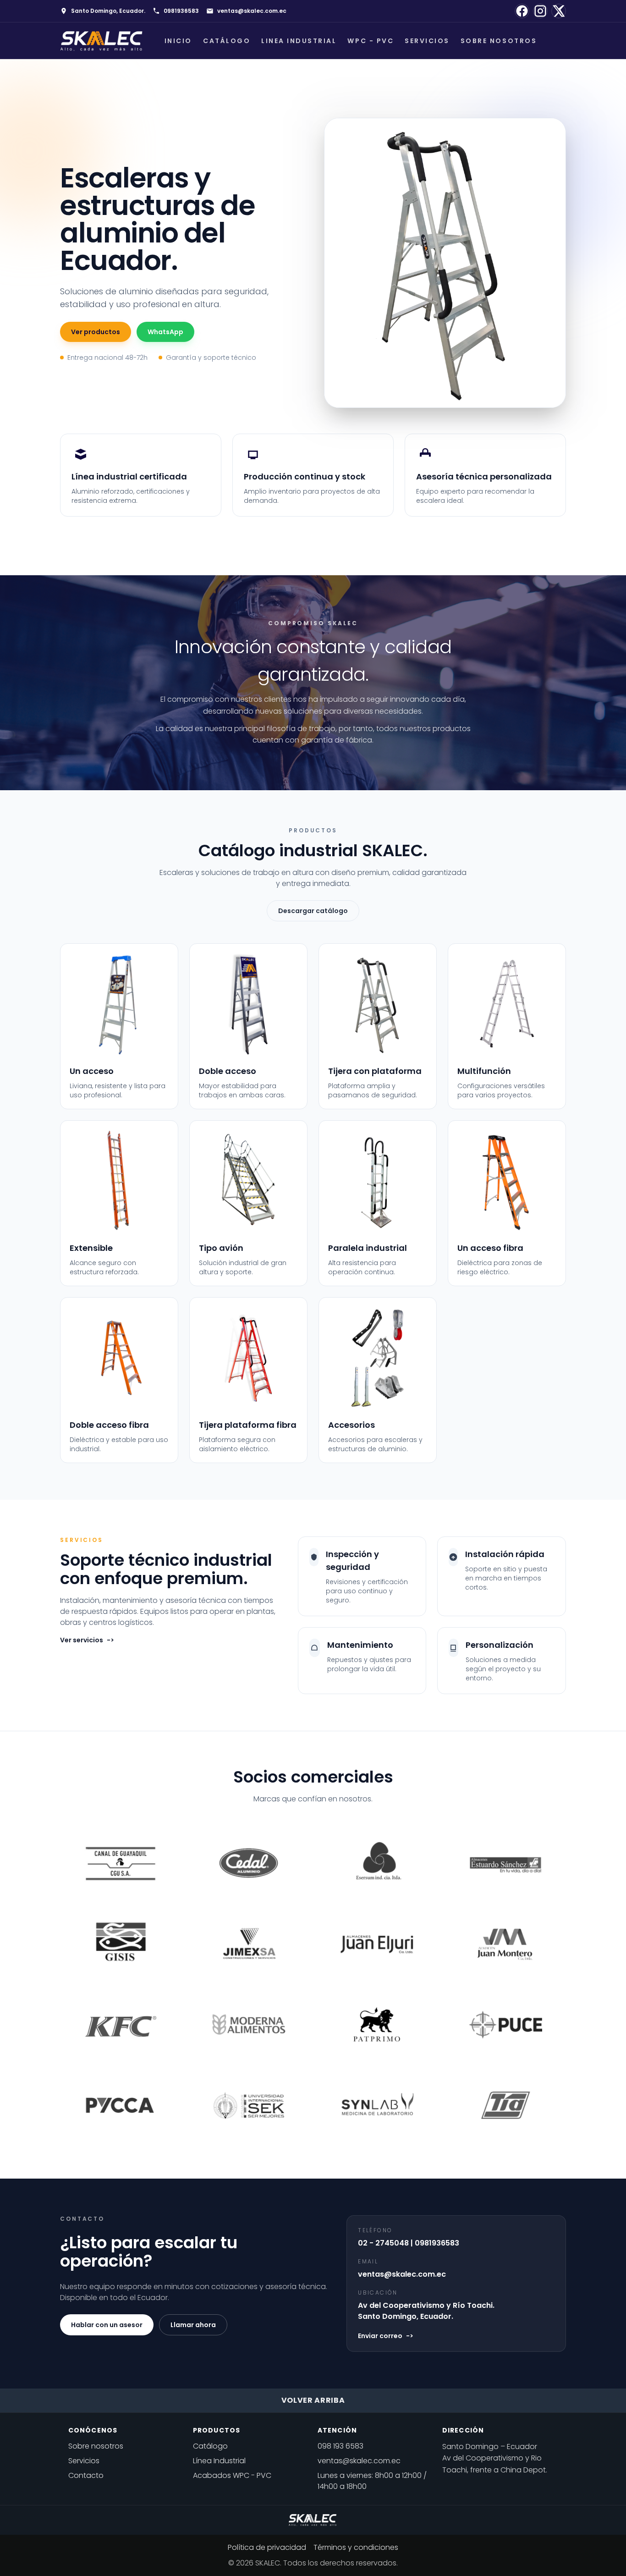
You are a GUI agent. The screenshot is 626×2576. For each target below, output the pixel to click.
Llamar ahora (193, 2325)
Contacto (86, 2475)
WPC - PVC (371, 41)
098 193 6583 (340, 2446)
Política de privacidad (267, 2547)
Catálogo (227, 41)
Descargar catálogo (313, 911)
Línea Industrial (219, 2461)
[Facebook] (522, 11)
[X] (559, 11)
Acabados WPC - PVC (232, 2475)
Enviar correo (386, 2336)
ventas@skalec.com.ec (252, 11)
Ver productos (96, 332)
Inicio (178, 41)
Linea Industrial (299, 41)
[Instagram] (540, 11)
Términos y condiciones (356, 2547)
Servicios (427, 41)
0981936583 (181, 11)
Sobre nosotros (499, 41)
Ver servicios (87, 1640)
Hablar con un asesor (107, 2325)
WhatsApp (165, 332)
